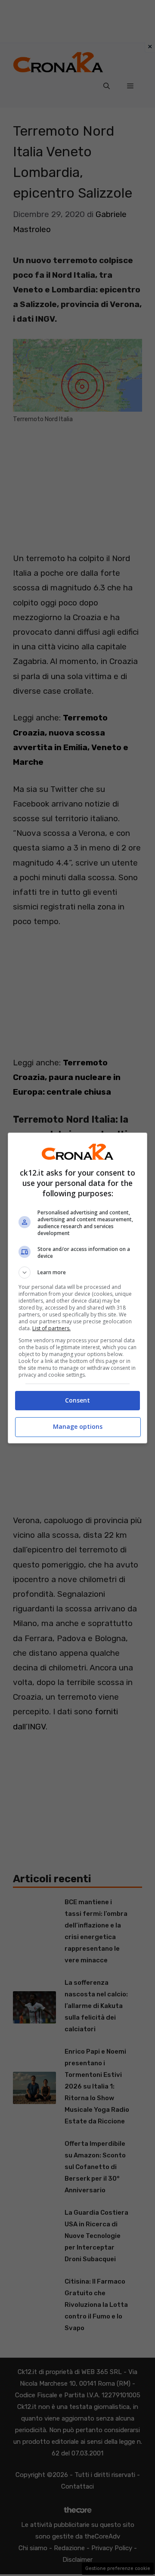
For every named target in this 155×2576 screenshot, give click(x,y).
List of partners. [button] (51, 1328)
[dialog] (77, 1288)
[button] (77, 1272)
